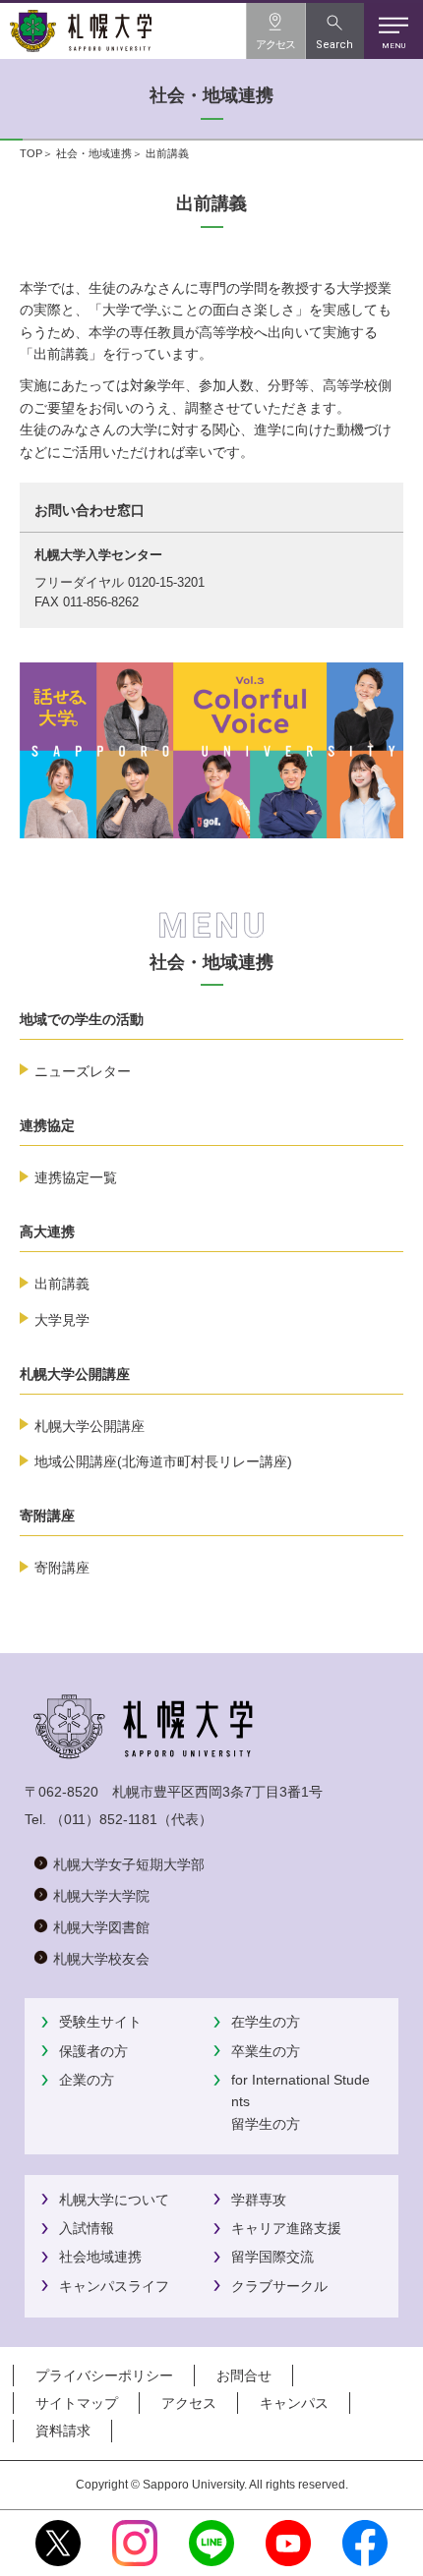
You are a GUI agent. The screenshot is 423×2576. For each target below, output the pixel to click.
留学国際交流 (272, 2257)
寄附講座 (62, 1568)
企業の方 (87, 2080)
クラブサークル (279, 2286)
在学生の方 (266, 2022)
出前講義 (62, 1284)
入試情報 (87, 2228)
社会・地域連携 (94, 153)
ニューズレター (83, 1071)
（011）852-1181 (104, 1819)
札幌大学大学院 (101, 1896)
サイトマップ (77, 2403)
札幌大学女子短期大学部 (129, 1864)
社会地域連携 (100, 2257)
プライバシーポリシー (104, 2376)
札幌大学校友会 (101, 1959)
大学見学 (62, 1320)
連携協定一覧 (76, 1177)
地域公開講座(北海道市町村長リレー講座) (163, 1461)
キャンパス (294, 2403)
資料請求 (63, 2431)
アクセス (189, 2403)
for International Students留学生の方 (301, 2102)
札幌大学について (114, 2200)
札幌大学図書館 (101, 1927)
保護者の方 (93, 2051)
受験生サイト (100, 2022)
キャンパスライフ (114, 2286)
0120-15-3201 (166, 582)
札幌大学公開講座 (90, 1426)
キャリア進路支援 (286, 2228)
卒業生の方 (266, 2051)
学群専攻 (259, 2200)
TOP (31, 153)
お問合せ (244, 2376)
